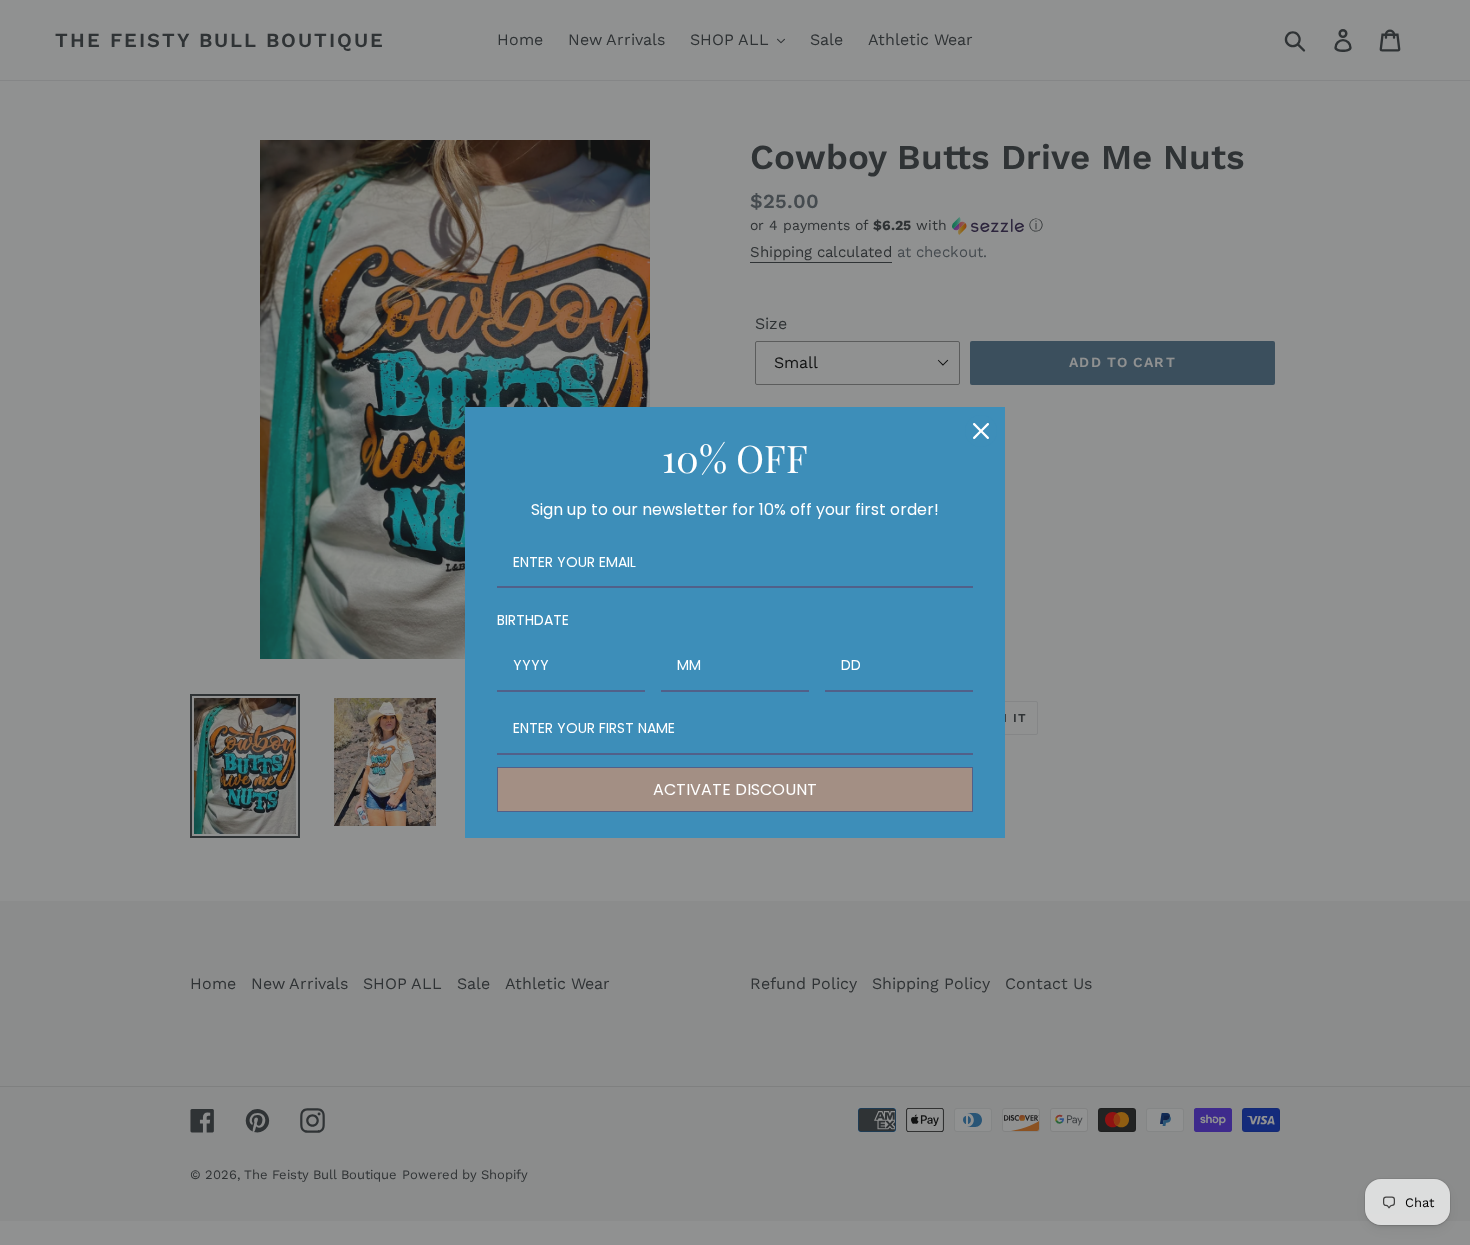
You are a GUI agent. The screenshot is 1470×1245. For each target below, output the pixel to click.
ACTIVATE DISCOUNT (735, 789)
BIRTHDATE (533, 620)
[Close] (981, 431)
